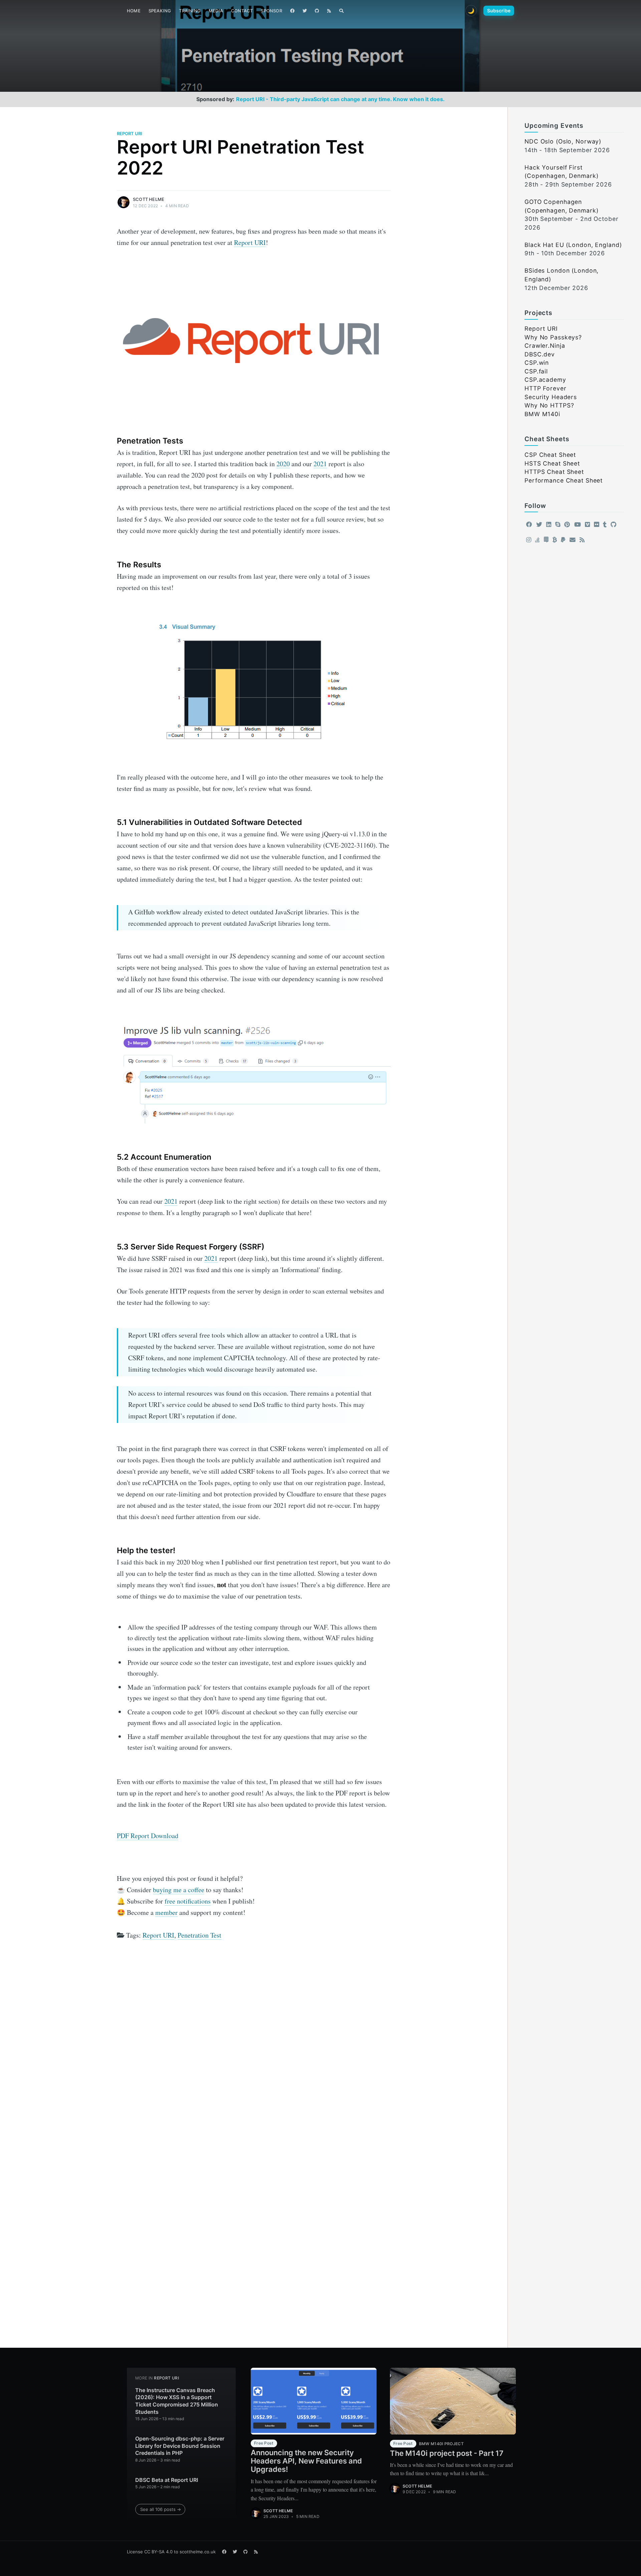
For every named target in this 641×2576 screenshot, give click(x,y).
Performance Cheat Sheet (564, 480)
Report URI (130, 133)
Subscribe (499, 11)
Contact (242, 11)
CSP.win (537, 363)
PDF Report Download (148, 1836)
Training (190, 11)
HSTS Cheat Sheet (552, 463)
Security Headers (551, 397)
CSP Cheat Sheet (550, 455)
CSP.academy (545, 380)
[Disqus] (254, 2036)
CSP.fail (536, 371)
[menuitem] (134, 11)
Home (134, 11)
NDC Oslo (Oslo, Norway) (563, 141)
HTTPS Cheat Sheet (554, 472)
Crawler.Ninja (545, 346)
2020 (283, 464)
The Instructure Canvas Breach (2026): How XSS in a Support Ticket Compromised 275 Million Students (177, 2401)
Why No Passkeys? (553, 337)
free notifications (188, 1901)
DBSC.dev (540, 354)
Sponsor (271, 11)
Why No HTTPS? (549, 405)
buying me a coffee (179, 1890)
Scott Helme (149, 199)
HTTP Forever (546, 388)
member (166, 1912)
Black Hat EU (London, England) (573, 245)
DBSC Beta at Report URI (167, 2480)
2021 (320, 464)
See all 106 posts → (161, 2509)
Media (216, 11)
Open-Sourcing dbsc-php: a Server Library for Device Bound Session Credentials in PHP (180, 2446)
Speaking (160, 11)
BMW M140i (542, 414)
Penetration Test (199, 1935)
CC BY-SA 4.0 (158, 2552)
